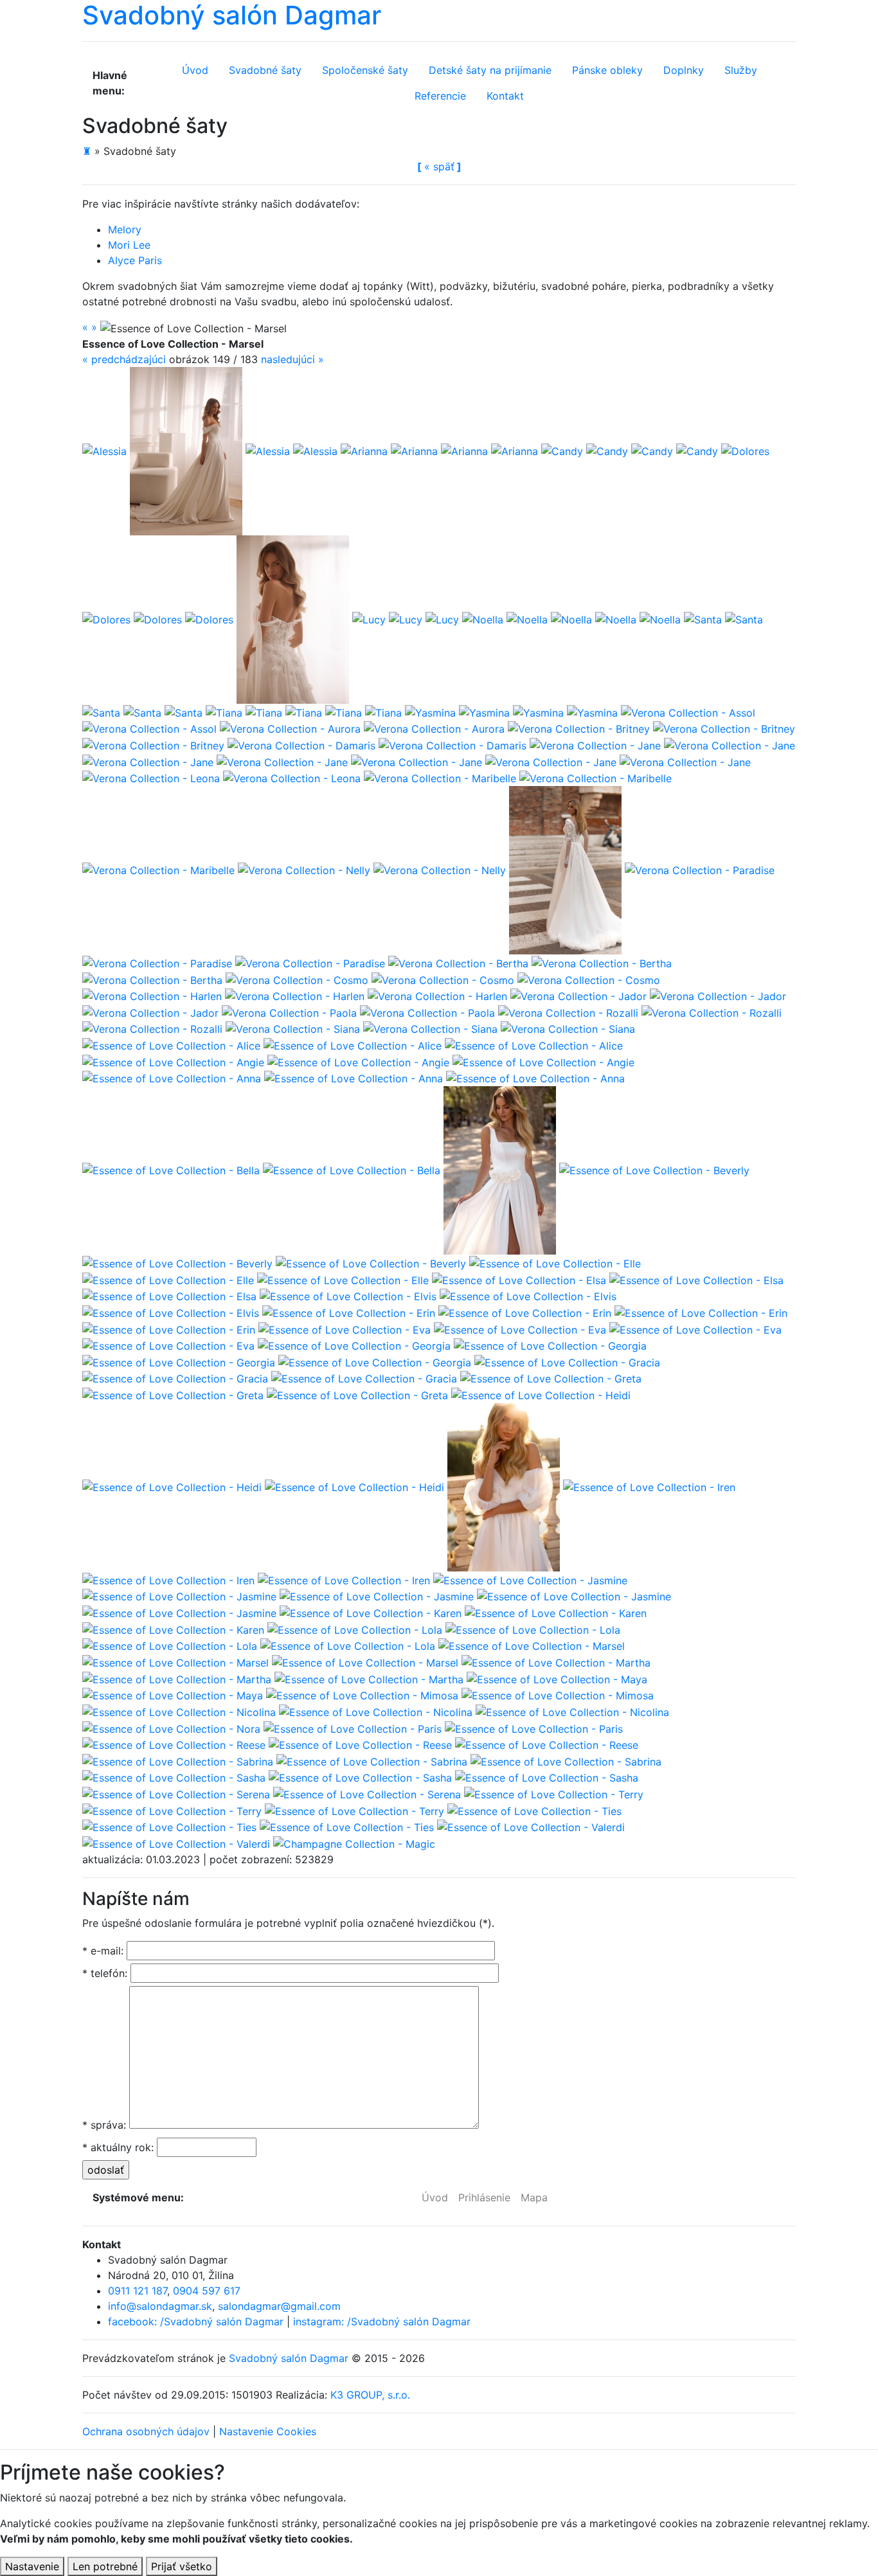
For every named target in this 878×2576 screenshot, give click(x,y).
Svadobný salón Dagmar (289, 2358)
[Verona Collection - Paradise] (700, 870)
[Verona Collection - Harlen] (152, 996)
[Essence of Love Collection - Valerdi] (531, 1827)
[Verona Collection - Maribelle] (440, 778)
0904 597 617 (207, 2291)
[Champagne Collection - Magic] (354, 1843)
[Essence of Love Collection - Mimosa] (362, 1695)
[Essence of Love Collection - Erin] (349, 1312)
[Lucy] (293, 618)
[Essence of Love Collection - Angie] (173, 1061)
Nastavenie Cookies (268, 2431)
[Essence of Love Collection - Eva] (345, 1328)
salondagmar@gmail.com (279, 2306)
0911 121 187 (138, 2291)
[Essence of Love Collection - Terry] (554, 1793)
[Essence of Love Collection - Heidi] (541, 1394)
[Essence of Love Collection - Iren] (649, 1486)
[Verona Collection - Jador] (578, 996)
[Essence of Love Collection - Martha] (556, 1661)
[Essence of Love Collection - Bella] (171, 1170)
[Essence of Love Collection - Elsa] (519, 1279)
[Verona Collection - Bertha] (458, 962)
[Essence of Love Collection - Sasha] (174, 1777)
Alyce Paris (135, 260)
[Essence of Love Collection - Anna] (172, 1078)
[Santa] (703, 618)
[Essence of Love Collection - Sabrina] (178, 1760)
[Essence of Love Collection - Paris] (353, 1728)
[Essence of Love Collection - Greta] (551, 1378)
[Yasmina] (430, 711)
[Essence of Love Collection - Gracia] (567, 1361)
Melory (125, 229)
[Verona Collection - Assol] (688, 711)
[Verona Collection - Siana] (293, 1028)
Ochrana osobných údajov (146, 2431)
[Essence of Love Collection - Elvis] (348, 1296)
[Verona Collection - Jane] (595, 744)
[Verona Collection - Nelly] (304, 870)
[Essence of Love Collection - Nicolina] (179, 1711)
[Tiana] (224, 711)
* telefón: (105, 1973)
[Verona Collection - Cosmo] (297, 979)
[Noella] (483, 618)
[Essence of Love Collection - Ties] (534, 1810)
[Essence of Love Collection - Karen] (371, 1612)
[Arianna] (364, 450)
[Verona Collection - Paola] (289, 1012)
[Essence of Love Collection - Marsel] (532, 1645)
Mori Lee (129, 245)
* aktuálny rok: (118, 2147)
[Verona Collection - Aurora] (290, 728)
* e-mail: (103, 1951)
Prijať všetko (182, 2566)
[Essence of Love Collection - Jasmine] (530, 1579)
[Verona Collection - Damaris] (301, 744)
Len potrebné (105, 2566)
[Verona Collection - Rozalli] (568, 1012)
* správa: (104, 2125)
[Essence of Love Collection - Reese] (174, 1744)
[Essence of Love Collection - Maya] (557, 1678)
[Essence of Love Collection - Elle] (555, 1262)
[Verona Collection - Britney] (579, 728)
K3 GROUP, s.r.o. (370, 2395)
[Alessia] (104, 450)
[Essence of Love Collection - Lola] (355, 1629)
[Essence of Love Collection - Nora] (171, 1728)
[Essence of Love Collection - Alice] (171, 1044)
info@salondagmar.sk (160, 2306)
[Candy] (562, 450)
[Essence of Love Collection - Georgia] (354, 1345)
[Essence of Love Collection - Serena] (176, 1793)
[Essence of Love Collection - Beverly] (654, 1170)
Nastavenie (32, 2566)
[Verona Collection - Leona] (151, 778)
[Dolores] (745, 450)
